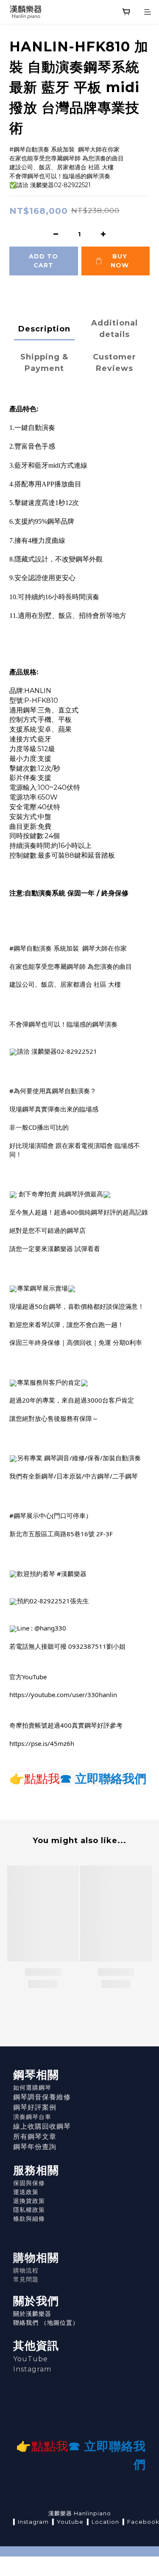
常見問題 (26, 2279)
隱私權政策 (29, 2210)
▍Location (103, 2522)
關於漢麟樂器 (32, 2314)
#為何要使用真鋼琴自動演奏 (50, 1091)
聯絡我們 (26, 2323)
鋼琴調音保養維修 (42, 2097)
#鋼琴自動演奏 (31, 948)
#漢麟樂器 (72, 1574)
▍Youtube (68, 2522)
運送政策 (26, 2192)
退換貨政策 (29, 2201)
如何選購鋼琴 (32, 2088)
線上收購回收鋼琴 (42, 2126)
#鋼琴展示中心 (31, 1515)
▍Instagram (31, 2522)
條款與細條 (29, 2219)
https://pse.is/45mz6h (42, 1743)
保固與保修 (29, 2183)
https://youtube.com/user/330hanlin (63, 1695)
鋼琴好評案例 (35, 2107)
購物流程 (26, 2270)
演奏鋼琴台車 (32, 2117)
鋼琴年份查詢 (35, 2147)
